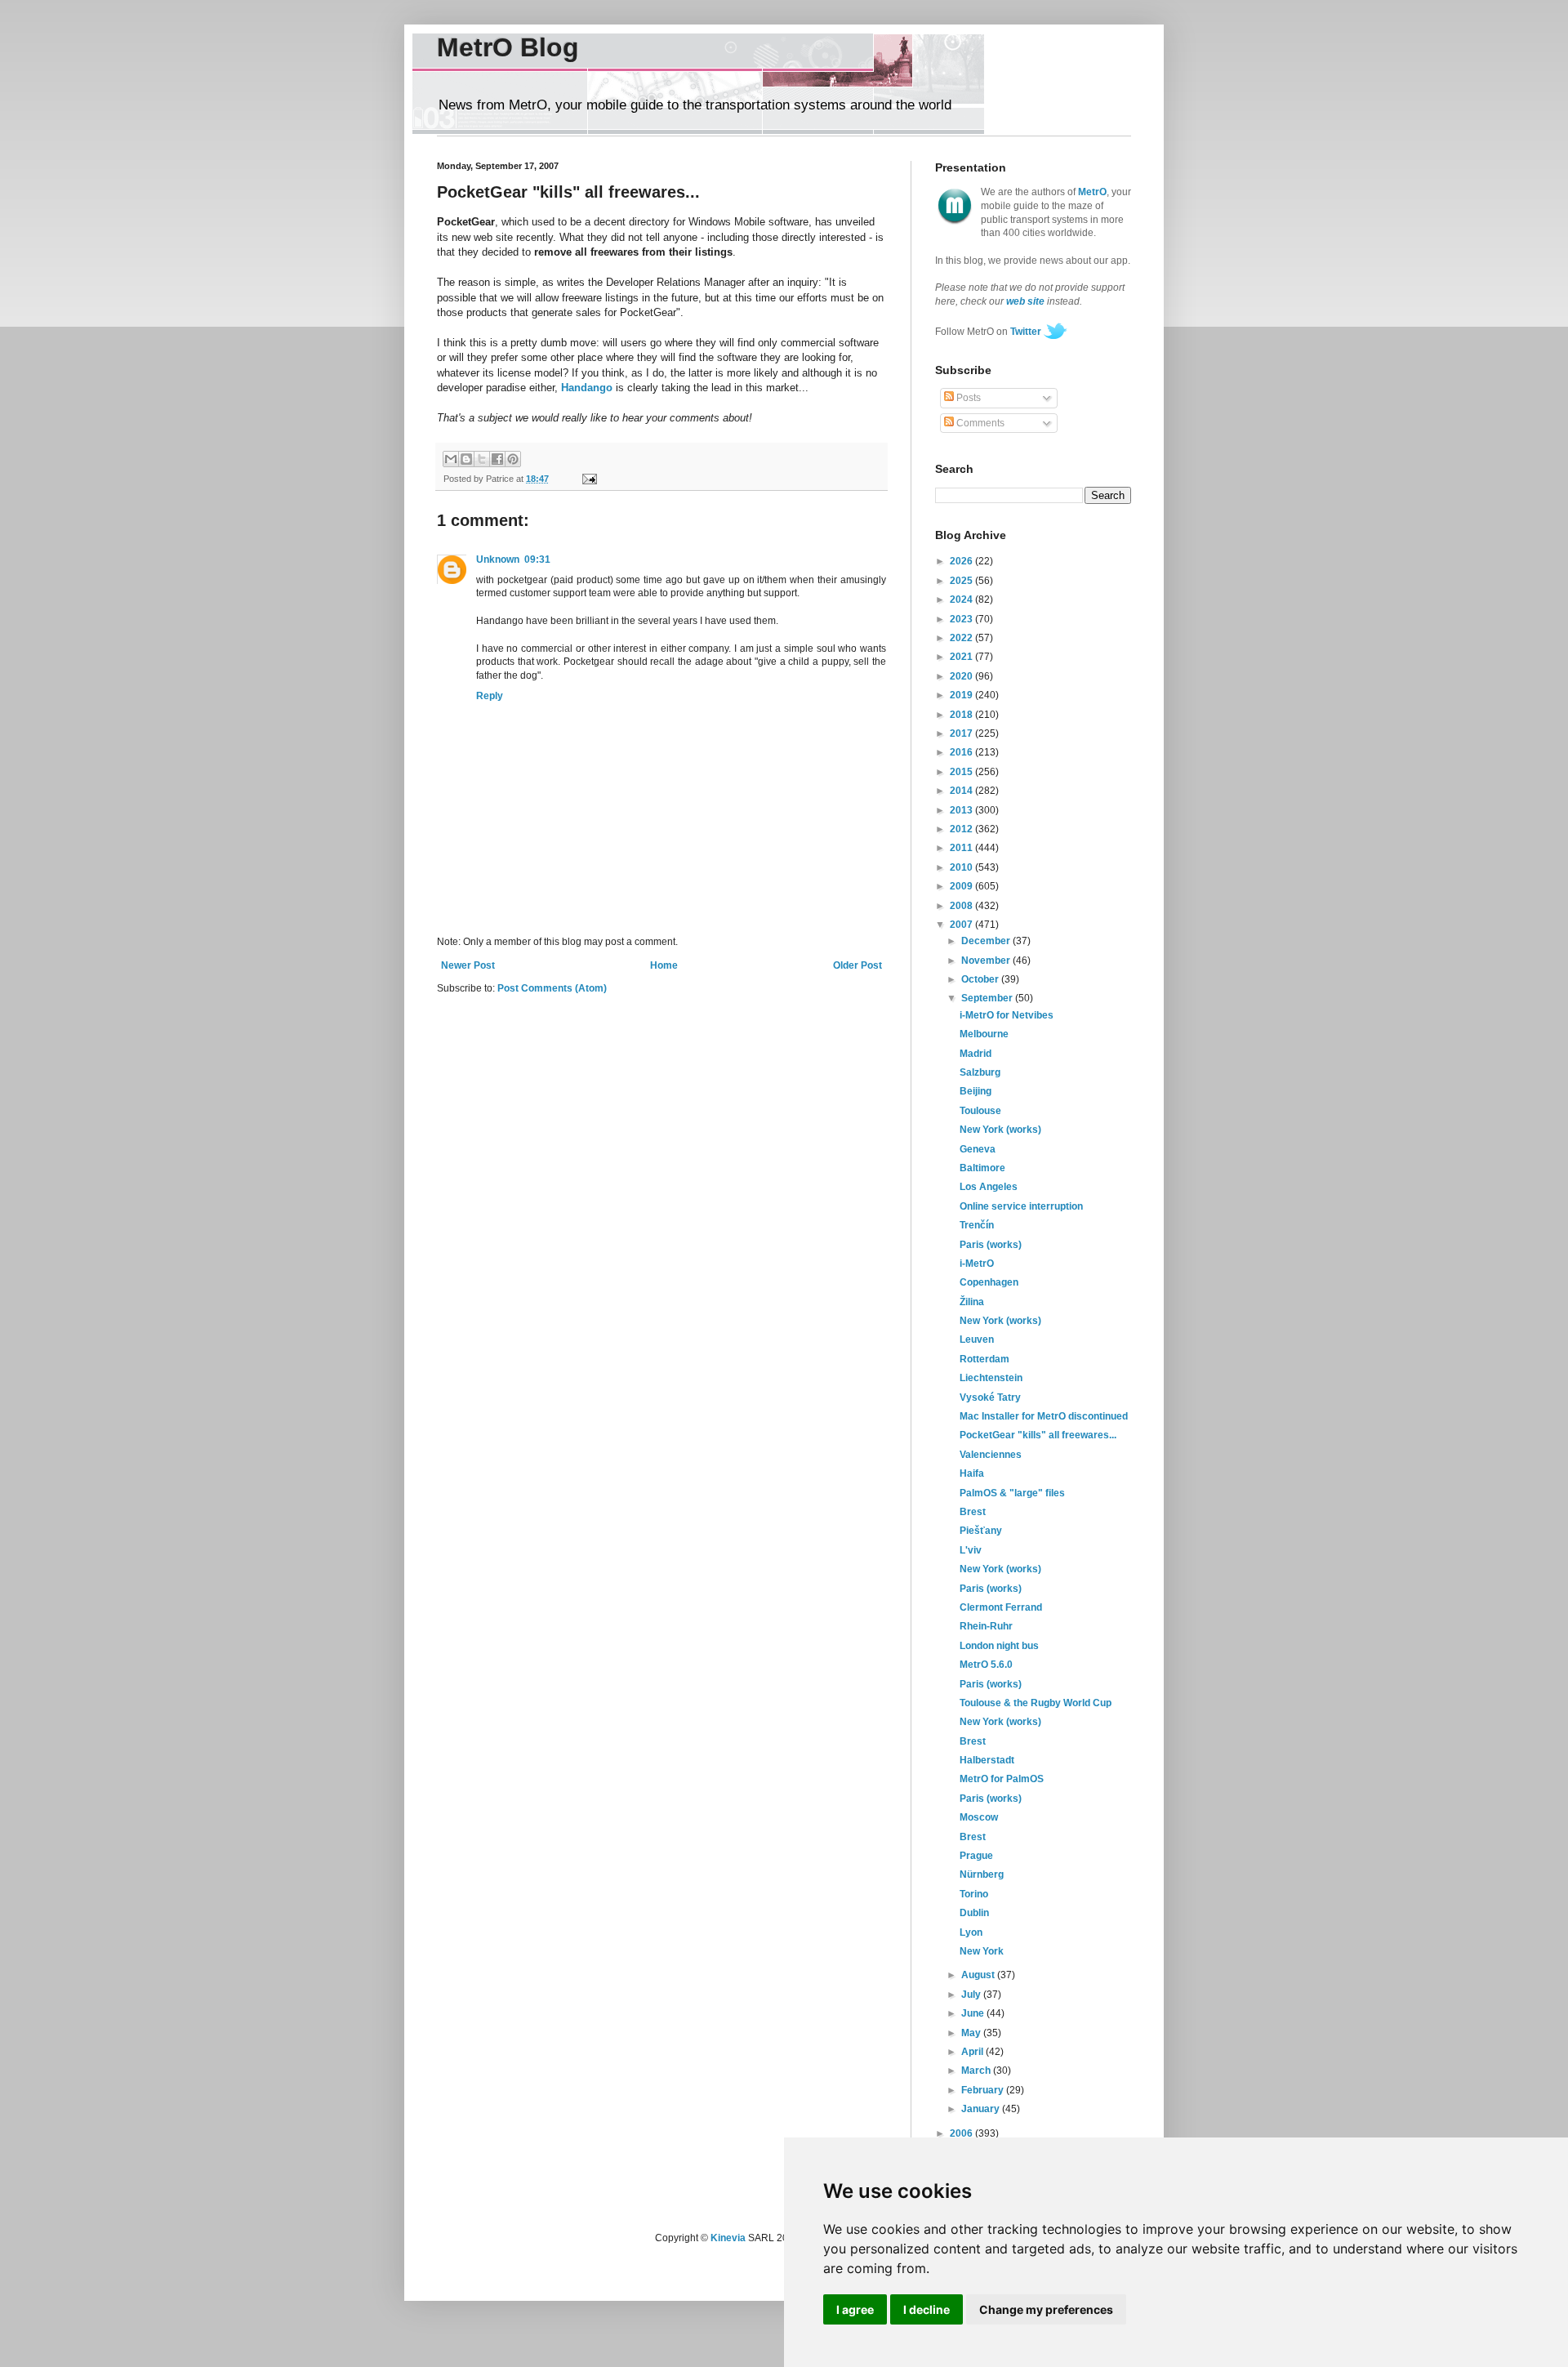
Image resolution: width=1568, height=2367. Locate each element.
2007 (962, 925)
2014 (962, 791)
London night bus (999, 1646)
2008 (962, 906)
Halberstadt (987, 1760)
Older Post (857, 965)
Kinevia (728, 2238)
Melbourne (984, 1034)
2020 (962, 676)
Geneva (978, 1149)
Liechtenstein (991, 1378)
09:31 (537, 559)
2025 (962, 581)
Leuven (977, 1340)
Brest (973, 1512)
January (982, 2109)
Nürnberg (982, 1874)
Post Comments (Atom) (552, 988)
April (973, 2052)
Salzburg (980, 1072)
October (981, 979)
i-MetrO (977, 1264)
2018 (962, 715)
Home (664, 965)
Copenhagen (989, 1282)
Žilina (972, 1302)
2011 (962, 848)
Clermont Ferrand (1001, 1607)
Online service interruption (1021, 1206)
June (974, 2013)
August (979, 1975)
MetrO (1092, 192)
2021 (962, 657)
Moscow (979, 1817)
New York (982, 1951)
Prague (976, 1856)
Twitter (1026, 332)
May (972, 2033)
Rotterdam (984, 1359)
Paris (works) (991, 1245)
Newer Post (468, 965)
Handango (587, 388)
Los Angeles (989, 1187)
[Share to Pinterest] (513, 459)
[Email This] (451, 459)
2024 (962, 600)
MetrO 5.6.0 (986, 1665)
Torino (974, 1894)
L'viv (971, 1550)
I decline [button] (927, 2309)
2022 (962, 638)
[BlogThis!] (466, 459)
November (987, 961)
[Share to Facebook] (497, 459)
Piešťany (981, 1531)
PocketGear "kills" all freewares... (1038, 1435)
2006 (962, 2133)
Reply (490, 696)
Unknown (498, 559)
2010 (962, 867)
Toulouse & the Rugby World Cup (1036, 1703)
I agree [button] (855, 2309)
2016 (962, 752)
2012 (962, 829)
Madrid (976, 1054)
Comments (979, 423)
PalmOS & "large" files (1012, 1493)
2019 (962, 695)
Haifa (972, 1473)
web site (1025, 301)
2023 (962, 619)
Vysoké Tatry (990, 1397)
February (984, 2090)
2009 (962, 886)
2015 (962, 772)
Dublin (974, 1913)
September (988, 998)
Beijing (976, 1091)
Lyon (971, 1932)
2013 (962, 810)
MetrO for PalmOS (1002, 1779)
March (977, 2071)
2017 (962, 733)
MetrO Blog (508, 47)
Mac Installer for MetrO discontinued (1044, 1416)
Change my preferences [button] (1046, 2309)
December (987, 941)
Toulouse (980, 1111)
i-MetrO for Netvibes (1007, 1015)
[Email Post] (587, 479)
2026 (962, 561)
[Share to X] (482, 459)
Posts (967, 398)
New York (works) (1000, 1130)
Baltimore (982, 1168)
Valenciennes (991, 1455)
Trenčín (977, 1225)
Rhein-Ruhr (986, 1626)
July (972, 1995)
